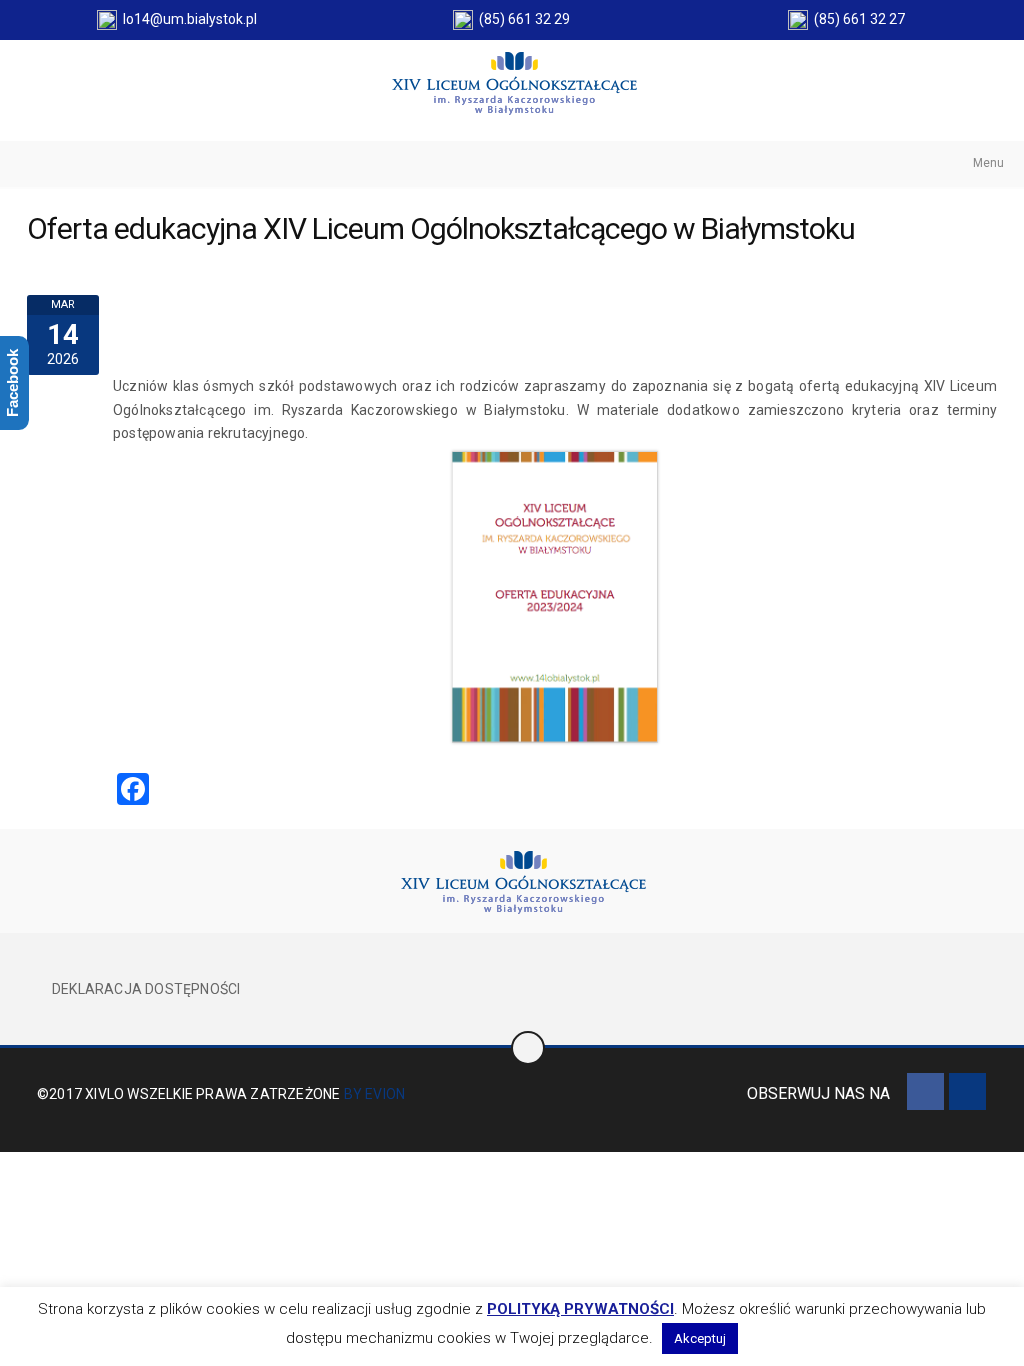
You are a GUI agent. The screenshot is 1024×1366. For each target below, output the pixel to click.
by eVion (375, 1094)
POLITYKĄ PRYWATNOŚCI (580, 1309)
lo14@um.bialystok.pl (187, 19)
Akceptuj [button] (700, 1338)
